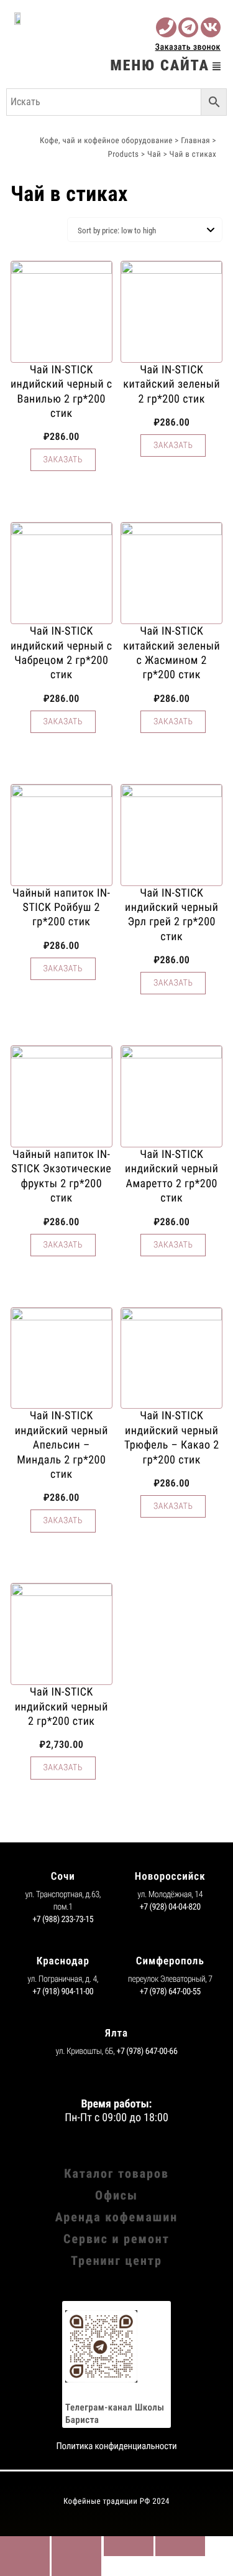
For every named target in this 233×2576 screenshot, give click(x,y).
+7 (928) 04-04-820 (170, 1907)
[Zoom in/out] (180, 2546)
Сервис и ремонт (116, 2239)
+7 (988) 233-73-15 (63, 1920)
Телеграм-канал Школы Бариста (115, 2414)
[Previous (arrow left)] (25, 2566)
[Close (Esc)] (25, 2546)
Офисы (116, 2195)
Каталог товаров (116, 2173)
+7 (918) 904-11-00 (63, 1992)
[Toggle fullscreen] (129, 2546)
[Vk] (211, 27)
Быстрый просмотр (62, 483)
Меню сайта (160, 65)
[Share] (76, 2546)
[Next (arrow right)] (76, 2566)
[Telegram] (188, 27)
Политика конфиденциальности (116, 2446)
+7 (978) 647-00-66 (147, 2051)
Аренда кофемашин (116, 2217)
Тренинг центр (116, 2261)
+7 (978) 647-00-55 (170, 1992)
